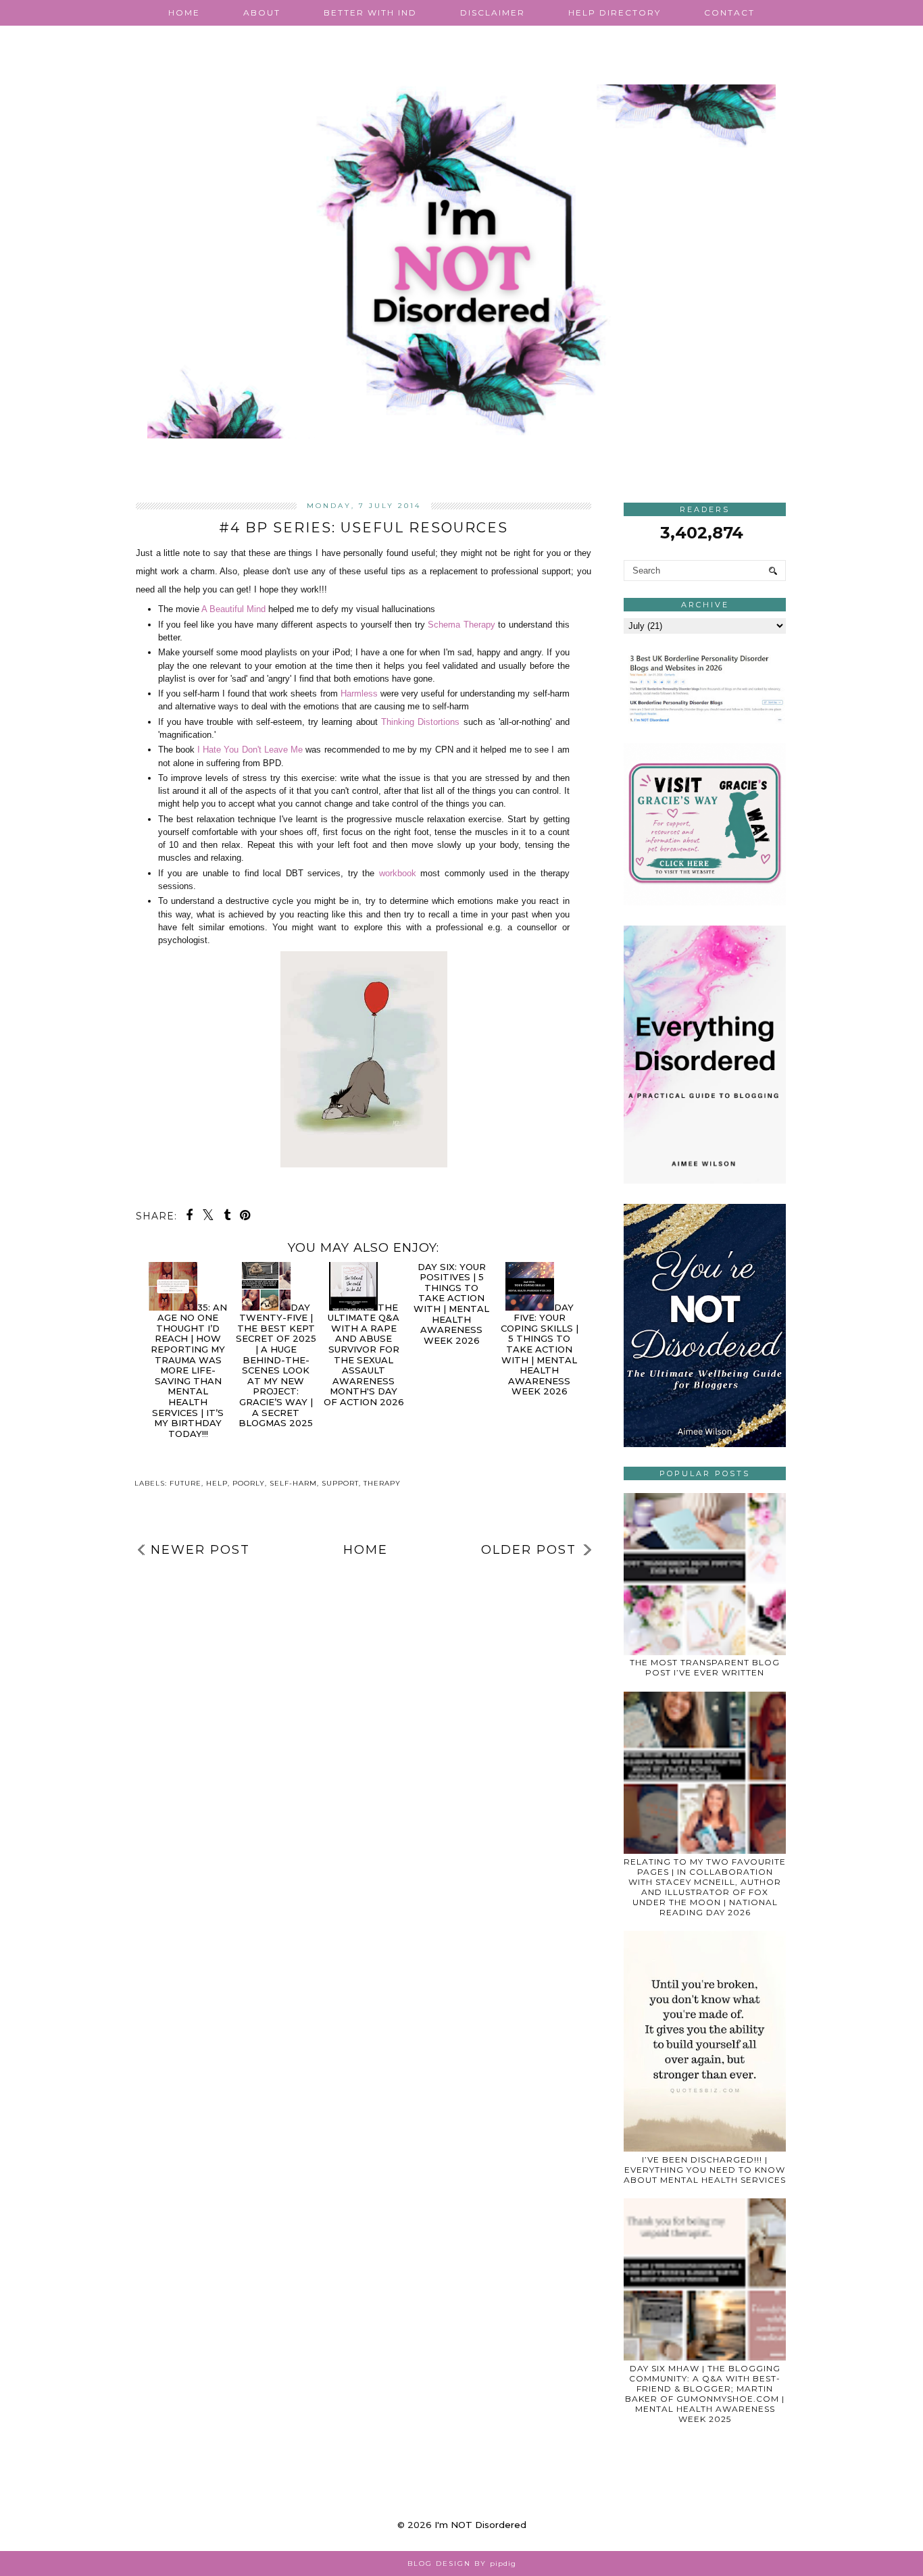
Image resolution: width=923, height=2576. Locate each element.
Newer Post (200, 1550)
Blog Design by (462, 2564)
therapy (382, 1483)
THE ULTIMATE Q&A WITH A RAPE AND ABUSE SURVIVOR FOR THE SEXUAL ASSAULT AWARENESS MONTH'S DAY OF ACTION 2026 (364, 1355)
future (185, 1483)
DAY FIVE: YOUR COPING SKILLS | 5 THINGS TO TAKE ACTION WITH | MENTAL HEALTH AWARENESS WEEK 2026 (540, 1349)
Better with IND (370, 12)
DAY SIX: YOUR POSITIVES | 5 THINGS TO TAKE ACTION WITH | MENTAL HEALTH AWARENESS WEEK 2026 (451, 1304)
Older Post (529, 1550)
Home (184, 12)
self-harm (293, 1483)
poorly (249, 1483)
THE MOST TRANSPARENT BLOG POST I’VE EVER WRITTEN (705, 1667)
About (262, 12)
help (217, 1483)
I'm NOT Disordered (480, 2525)
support (340, 1483)
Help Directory (615, 12)
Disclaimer (493, 12)
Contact (729, 12)
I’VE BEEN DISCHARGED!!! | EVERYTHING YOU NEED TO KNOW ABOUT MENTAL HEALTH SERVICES (705, 2170)
